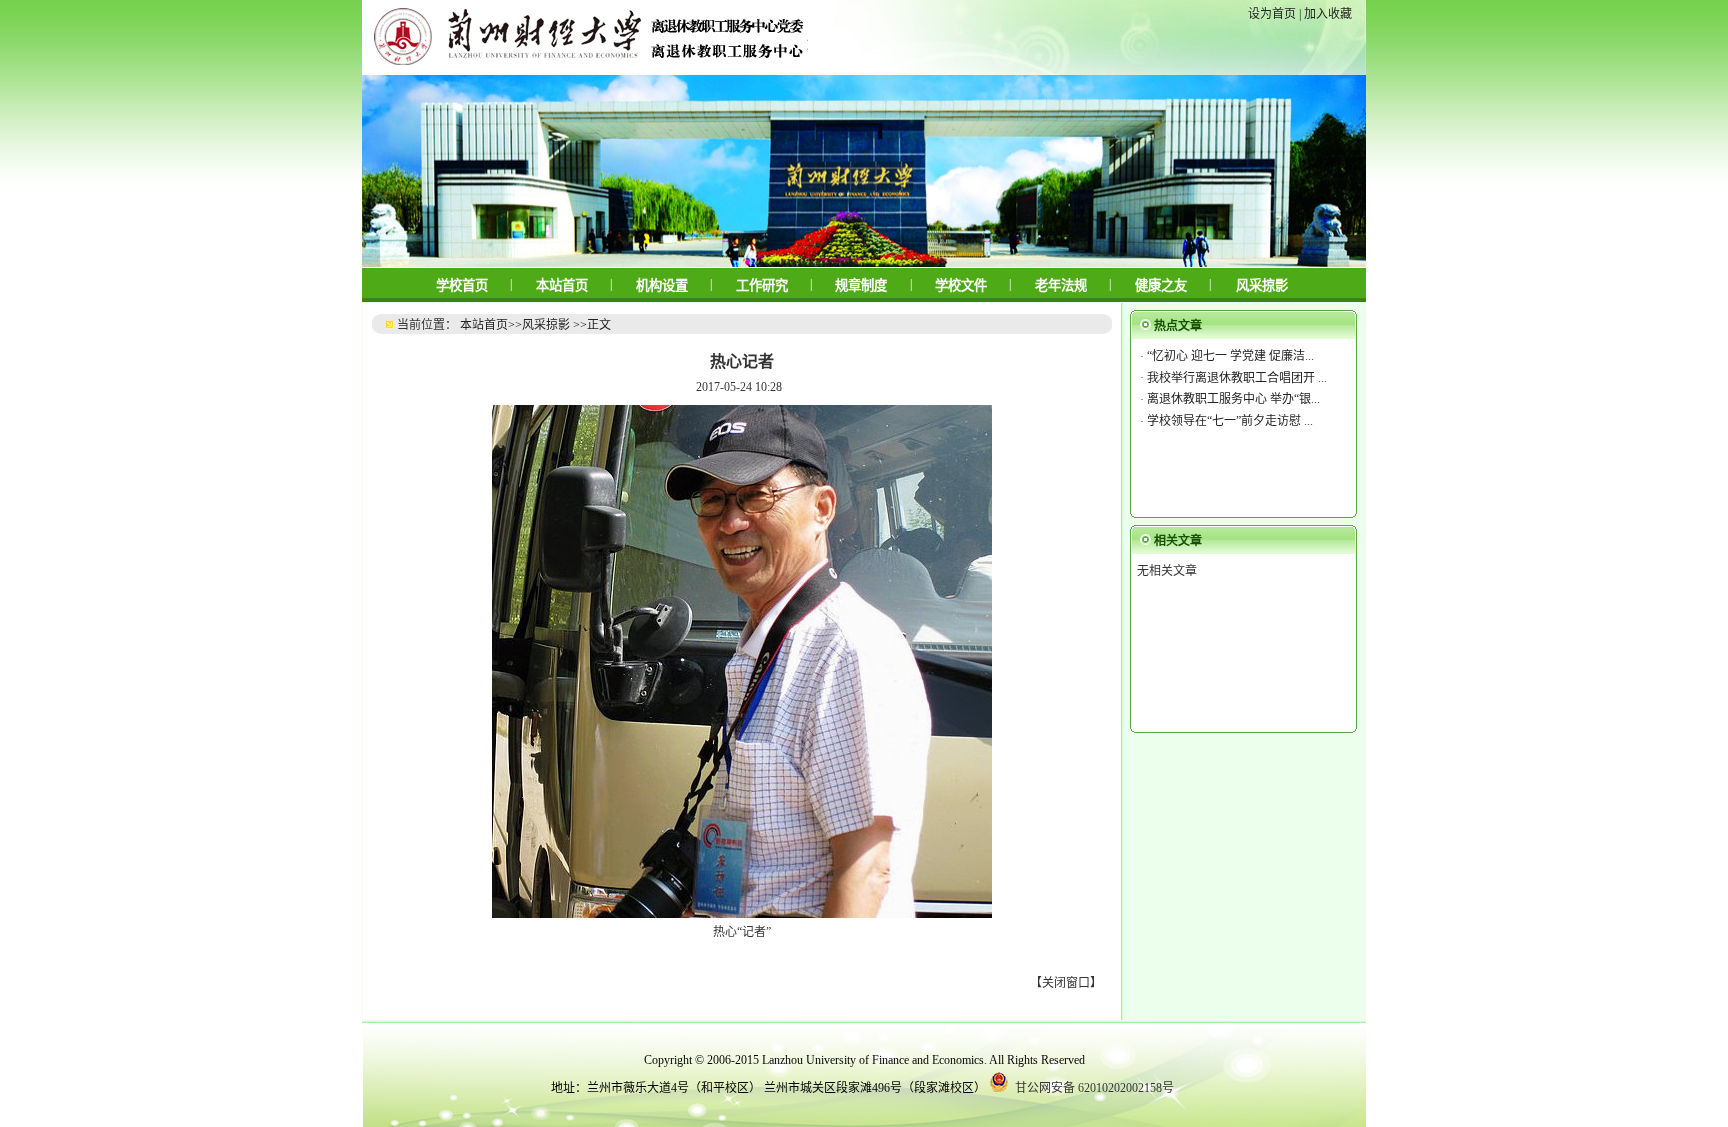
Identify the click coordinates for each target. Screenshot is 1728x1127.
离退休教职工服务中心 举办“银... (1233, 399)
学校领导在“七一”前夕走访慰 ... (1230, 421)
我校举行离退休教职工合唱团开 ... (1237, 378)
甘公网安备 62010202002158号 (1093, 1088)
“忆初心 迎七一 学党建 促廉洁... (1230, 356)
